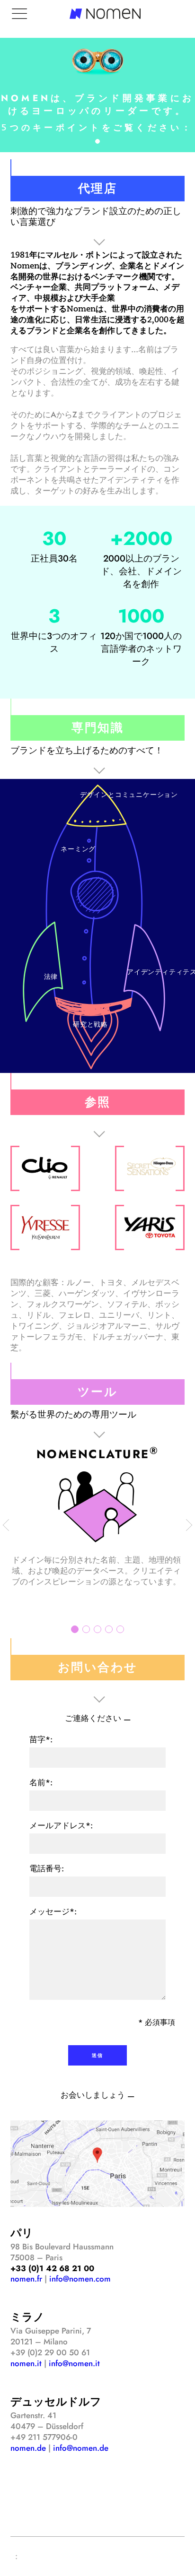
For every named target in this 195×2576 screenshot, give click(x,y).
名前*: (41, 1782)
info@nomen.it (74, 2363)
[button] (97, 141)
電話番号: (47, 1868)
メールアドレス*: (61, 1825)
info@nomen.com (80, 2279)
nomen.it (26, 2363)
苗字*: (41, 1739)
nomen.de (28, 2448)
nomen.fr (26, 2279)
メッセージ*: (53, 1911)
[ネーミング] (96, 896)
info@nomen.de (81, 2448)
